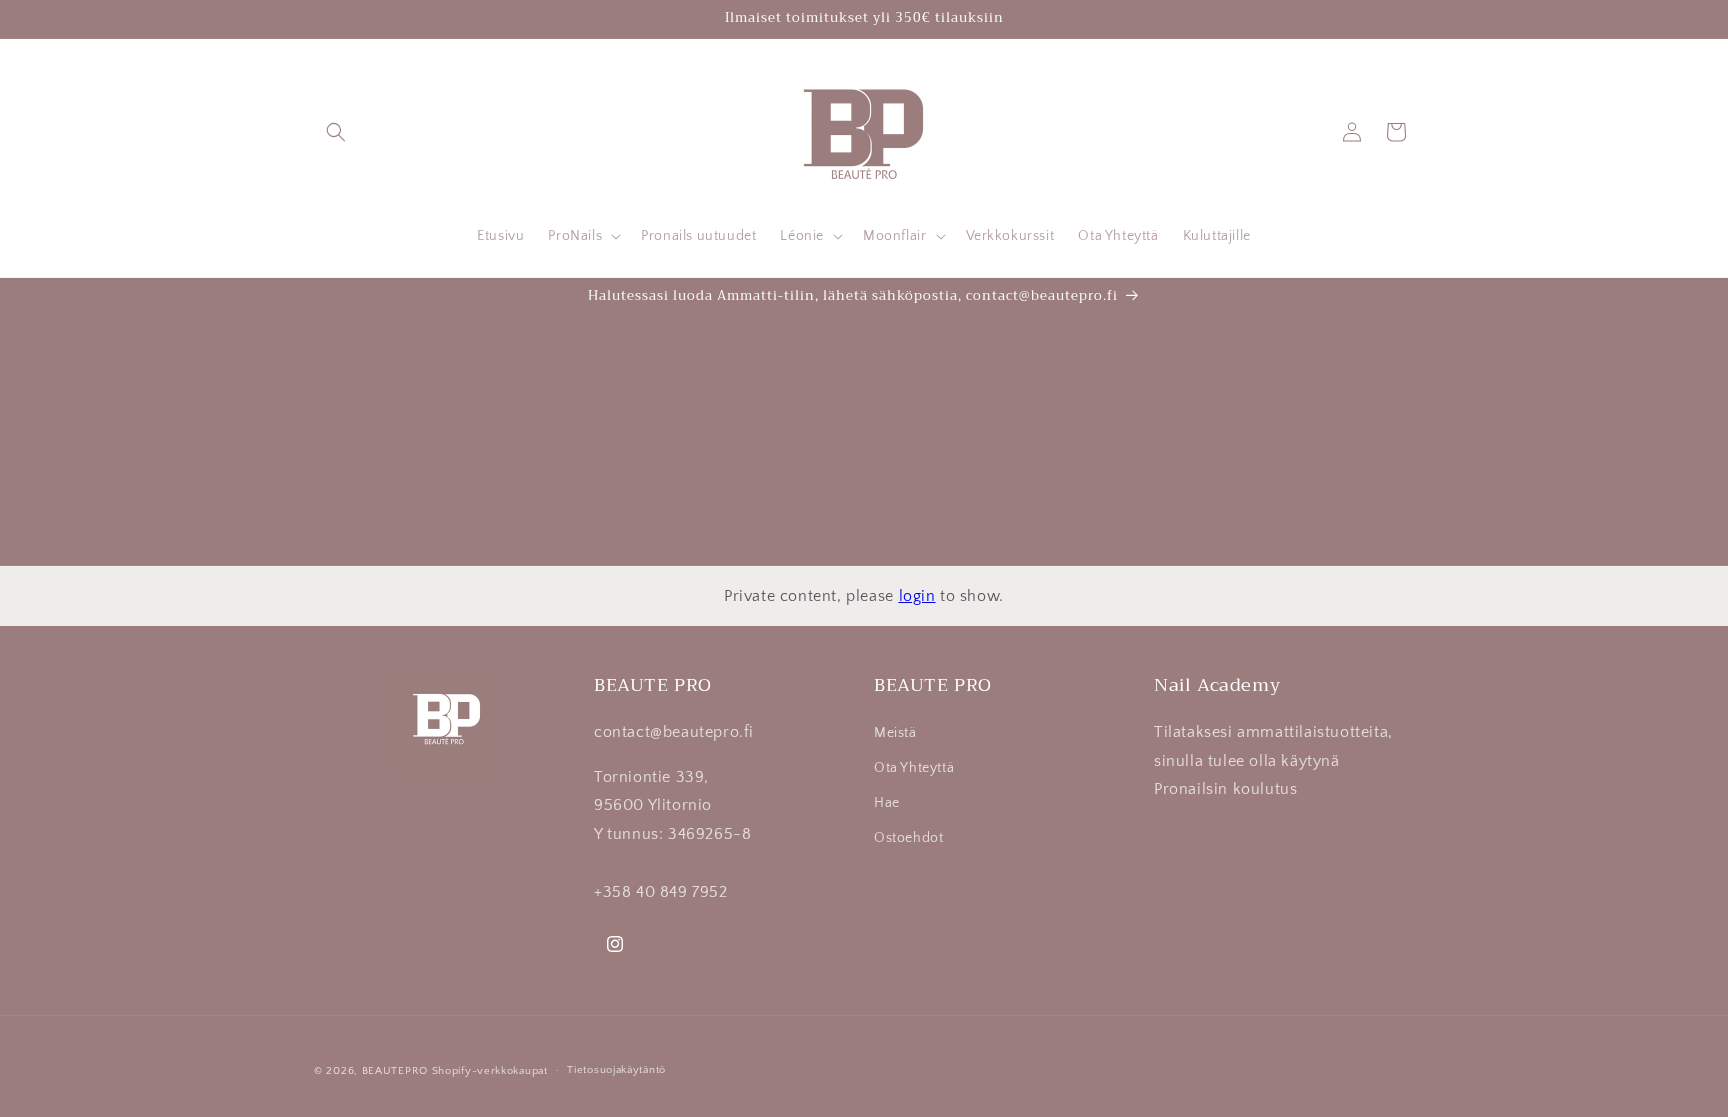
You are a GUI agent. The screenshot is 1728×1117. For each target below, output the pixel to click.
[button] (336, 132)
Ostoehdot (908, 838)
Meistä (895, 733)
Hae (887, 803)
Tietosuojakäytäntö (616, 1070)
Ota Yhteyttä (914, 768)
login (917, 596)
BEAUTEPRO (395, 1071)
